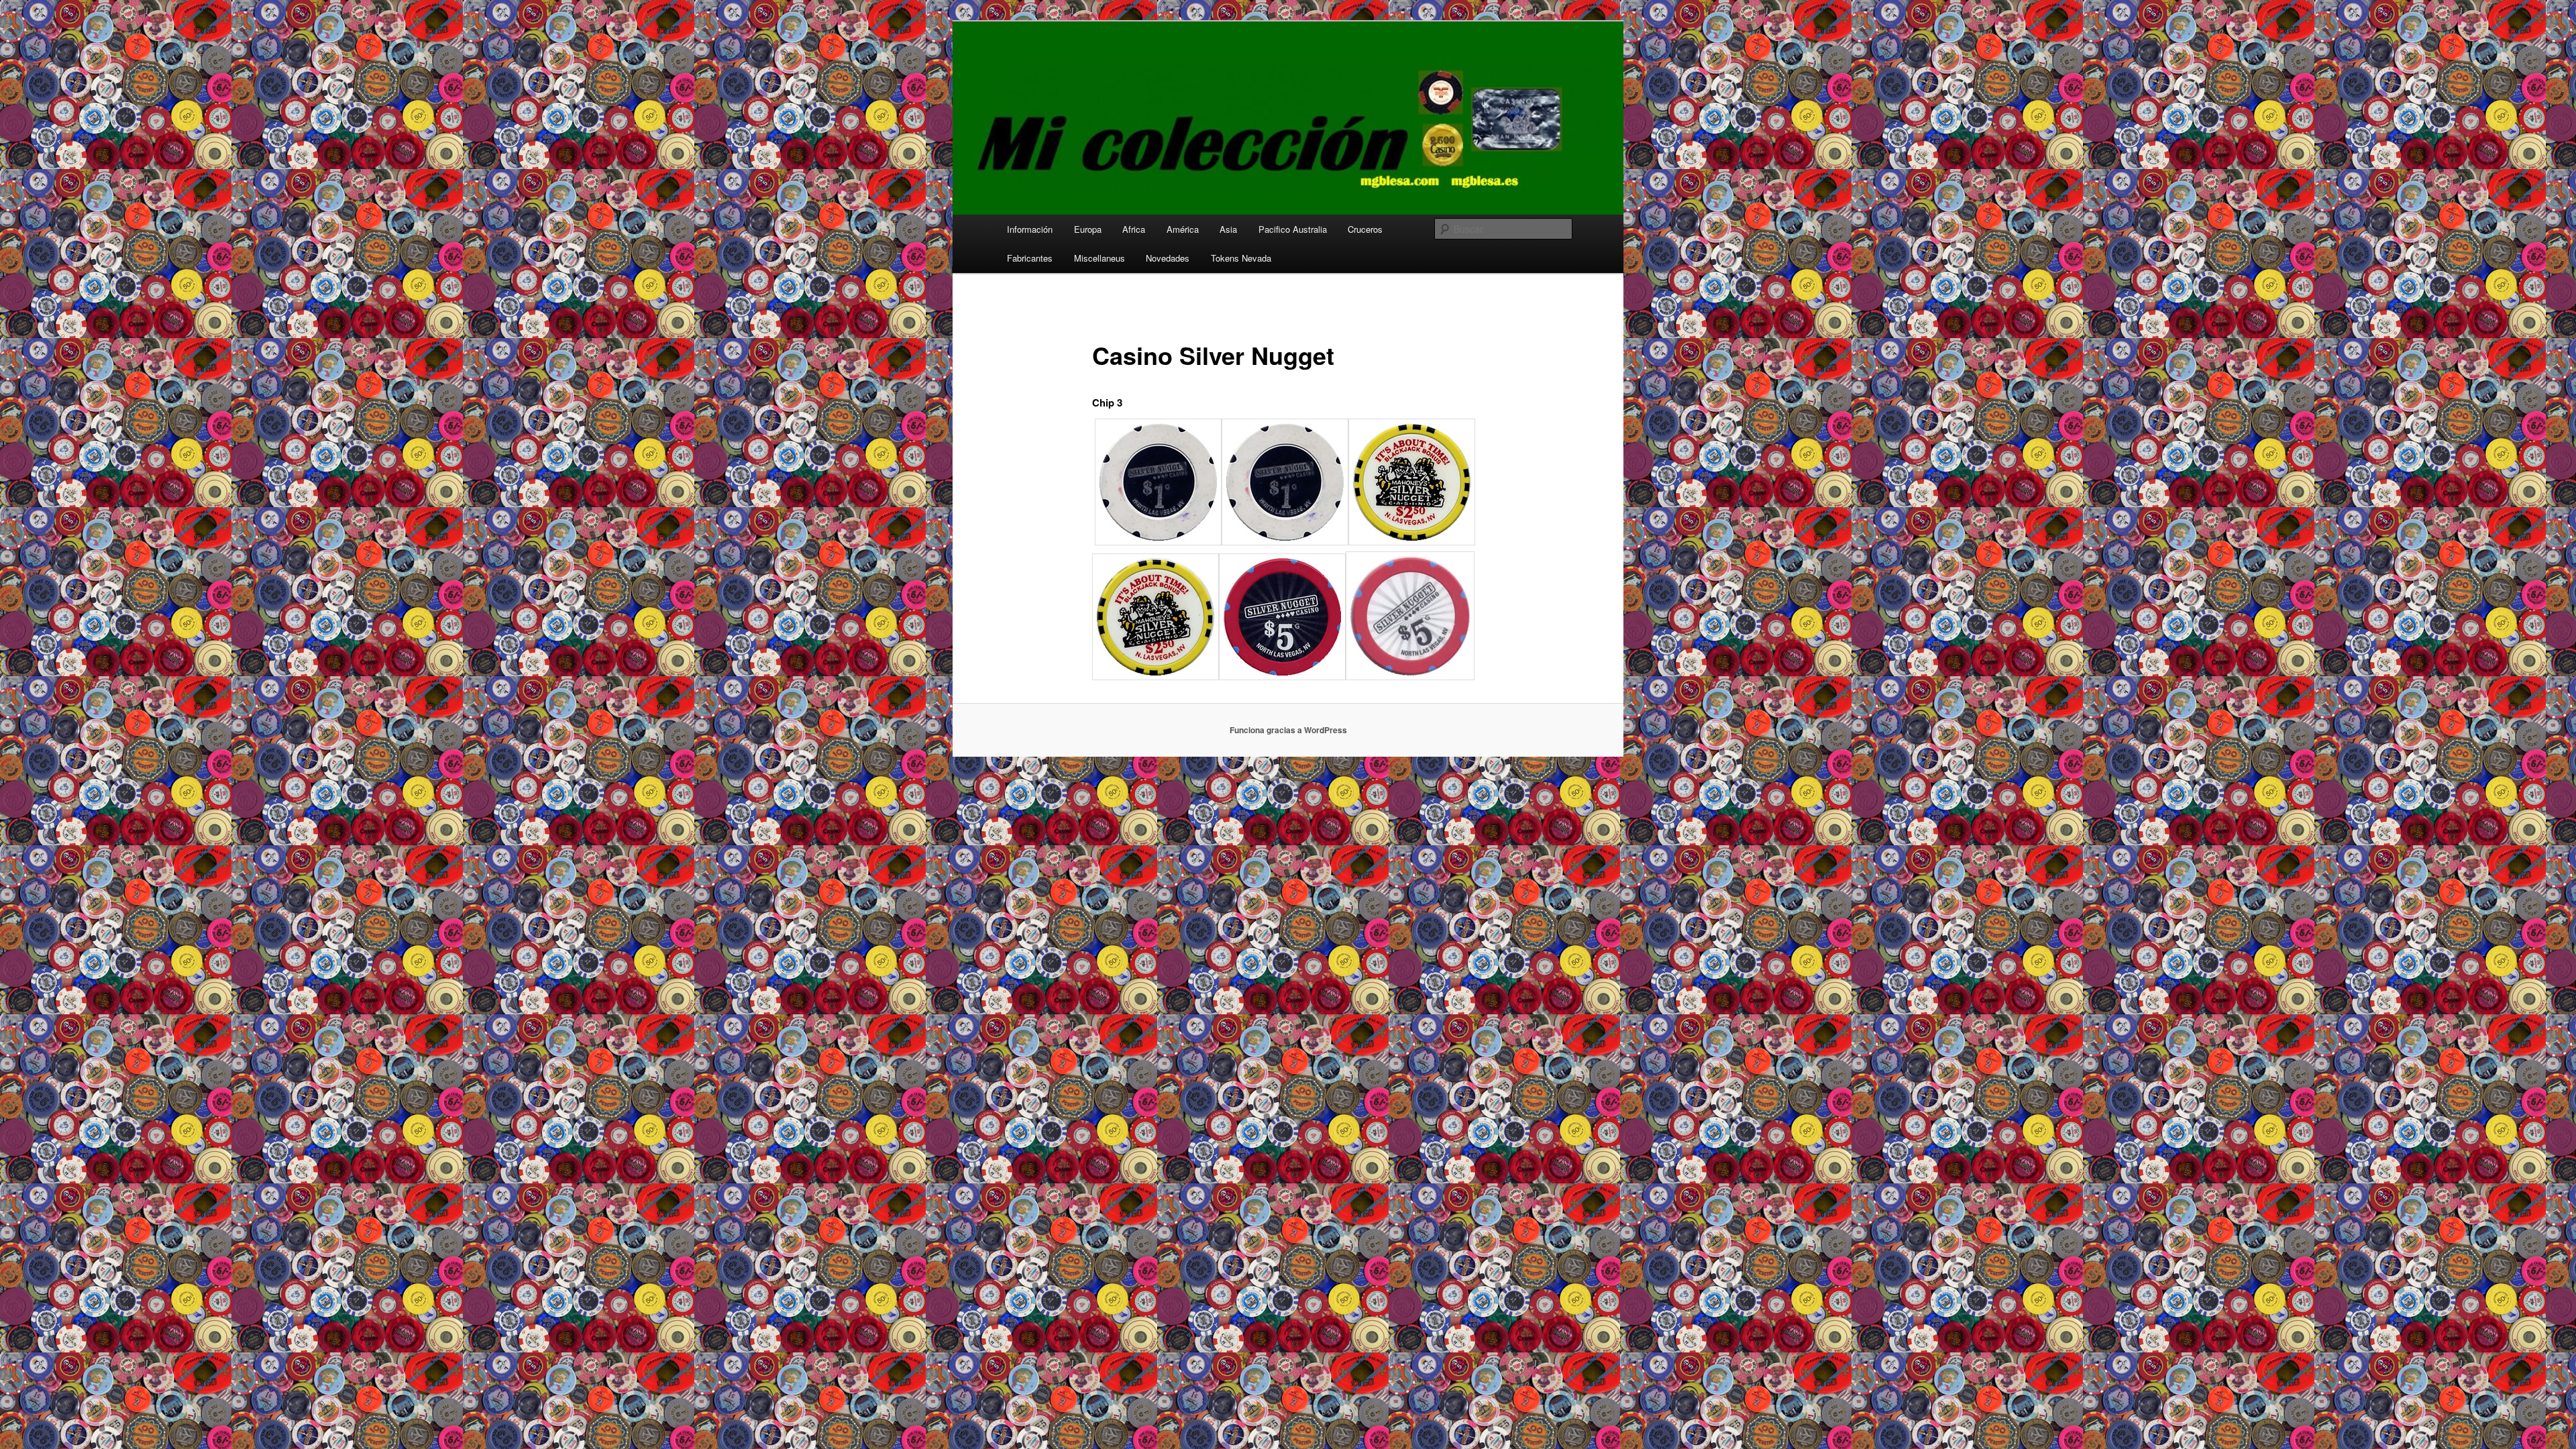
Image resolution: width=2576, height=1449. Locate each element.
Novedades (1168, 258)
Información (1030, 229)
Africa (1134, 229)
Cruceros (1365, 229)
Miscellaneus (1099, 258)
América (1183, 229)
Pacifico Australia (1293, 229)
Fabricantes (1030, 258)
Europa (1088, 229)
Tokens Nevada (1241, 258)
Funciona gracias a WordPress (1288, 730)
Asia (1228, 229)
